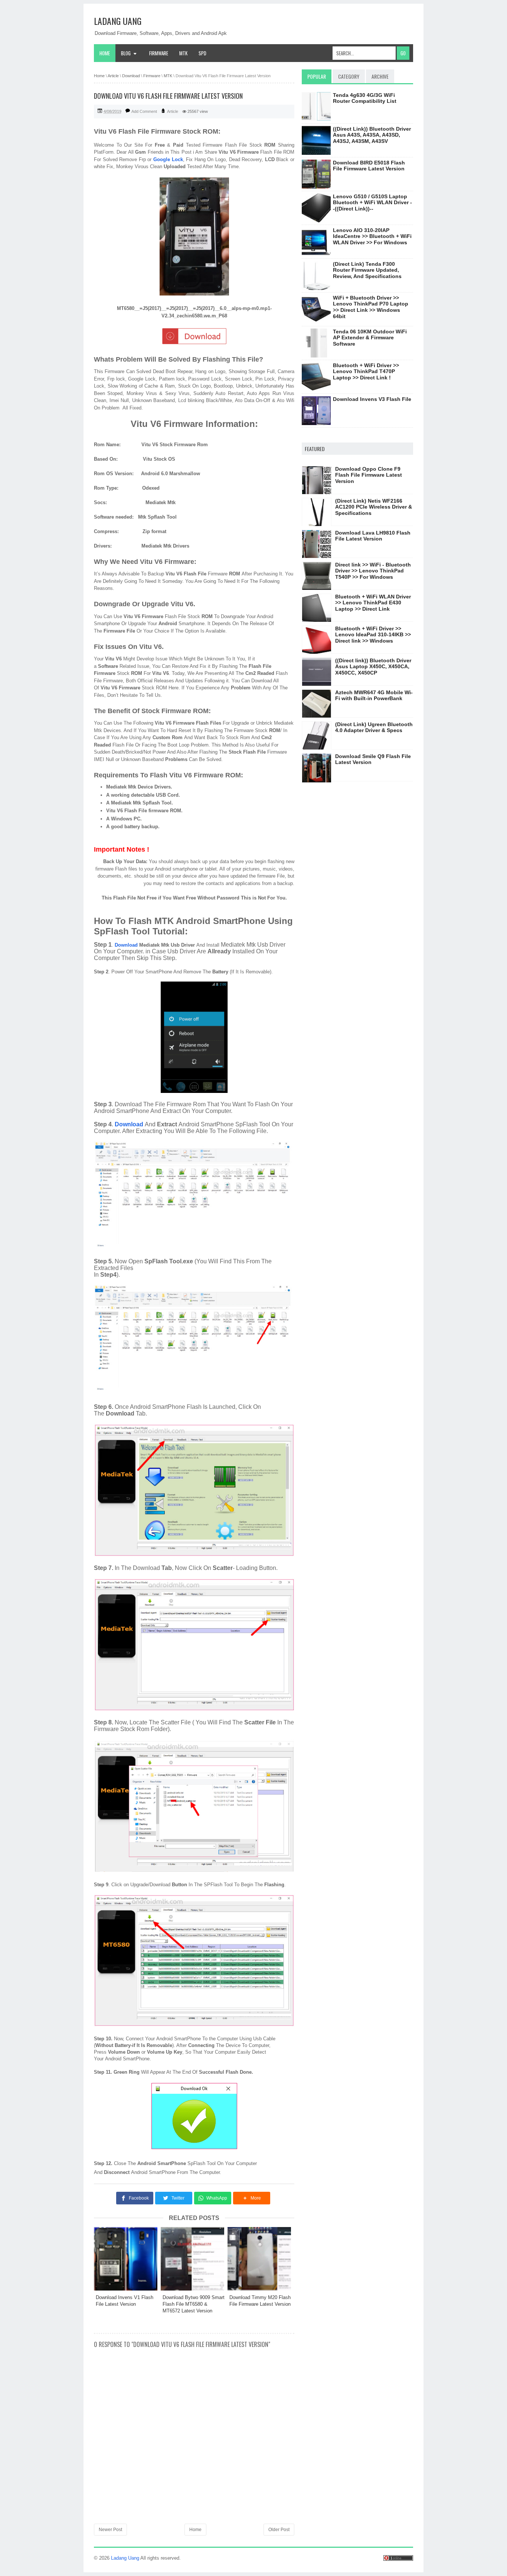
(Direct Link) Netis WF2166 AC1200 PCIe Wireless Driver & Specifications (374, 507)
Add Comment (144, 111)
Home (105, 53)
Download (126, 945)
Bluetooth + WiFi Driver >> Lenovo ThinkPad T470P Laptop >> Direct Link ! (366, 372)
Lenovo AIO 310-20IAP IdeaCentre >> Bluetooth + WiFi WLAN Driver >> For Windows (372, 236)
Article (173, 111)
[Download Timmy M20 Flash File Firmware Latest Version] (261, 2259)
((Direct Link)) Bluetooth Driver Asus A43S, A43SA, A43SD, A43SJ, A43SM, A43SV (372, 135)
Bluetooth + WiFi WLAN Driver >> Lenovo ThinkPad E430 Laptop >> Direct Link (373, 603)
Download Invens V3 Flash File (372, 399)
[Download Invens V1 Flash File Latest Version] (127, 2259)
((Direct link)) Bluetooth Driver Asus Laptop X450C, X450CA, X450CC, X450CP (373, 667)
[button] (252, 2198)
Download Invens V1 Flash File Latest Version (125, 2301)
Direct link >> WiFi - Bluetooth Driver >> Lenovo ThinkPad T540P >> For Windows (373, 571)
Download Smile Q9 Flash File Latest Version (373, 759)
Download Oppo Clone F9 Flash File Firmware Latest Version (369, 475)
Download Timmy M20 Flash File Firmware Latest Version (260, 2301)
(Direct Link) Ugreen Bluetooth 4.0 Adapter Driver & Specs (374, 727)
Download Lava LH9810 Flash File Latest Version (373, 536)
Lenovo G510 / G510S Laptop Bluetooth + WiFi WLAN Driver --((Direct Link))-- (372, 203)
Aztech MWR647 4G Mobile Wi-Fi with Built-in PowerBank (374, 696)
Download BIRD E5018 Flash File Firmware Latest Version (369, 166)
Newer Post (110, 2530)
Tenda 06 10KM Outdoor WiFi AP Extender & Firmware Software (370, 338)
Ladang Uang (118, 21)
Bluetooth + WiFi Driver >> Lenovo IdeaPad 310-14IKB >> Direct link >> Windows (373, 635)
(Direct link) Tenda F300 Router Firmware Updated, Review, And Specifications (367, 270)
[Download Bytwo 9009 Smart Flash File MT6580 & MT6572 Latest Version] (194, 2259)
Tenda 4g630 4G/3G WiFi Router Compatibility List (365, 98)
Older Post (279, 2530)
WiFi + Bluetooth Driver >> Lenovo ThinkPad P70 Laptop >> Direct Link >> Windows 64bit (371, 307)
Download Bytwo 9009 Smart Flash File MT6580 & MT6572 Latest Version (194, 2304)
